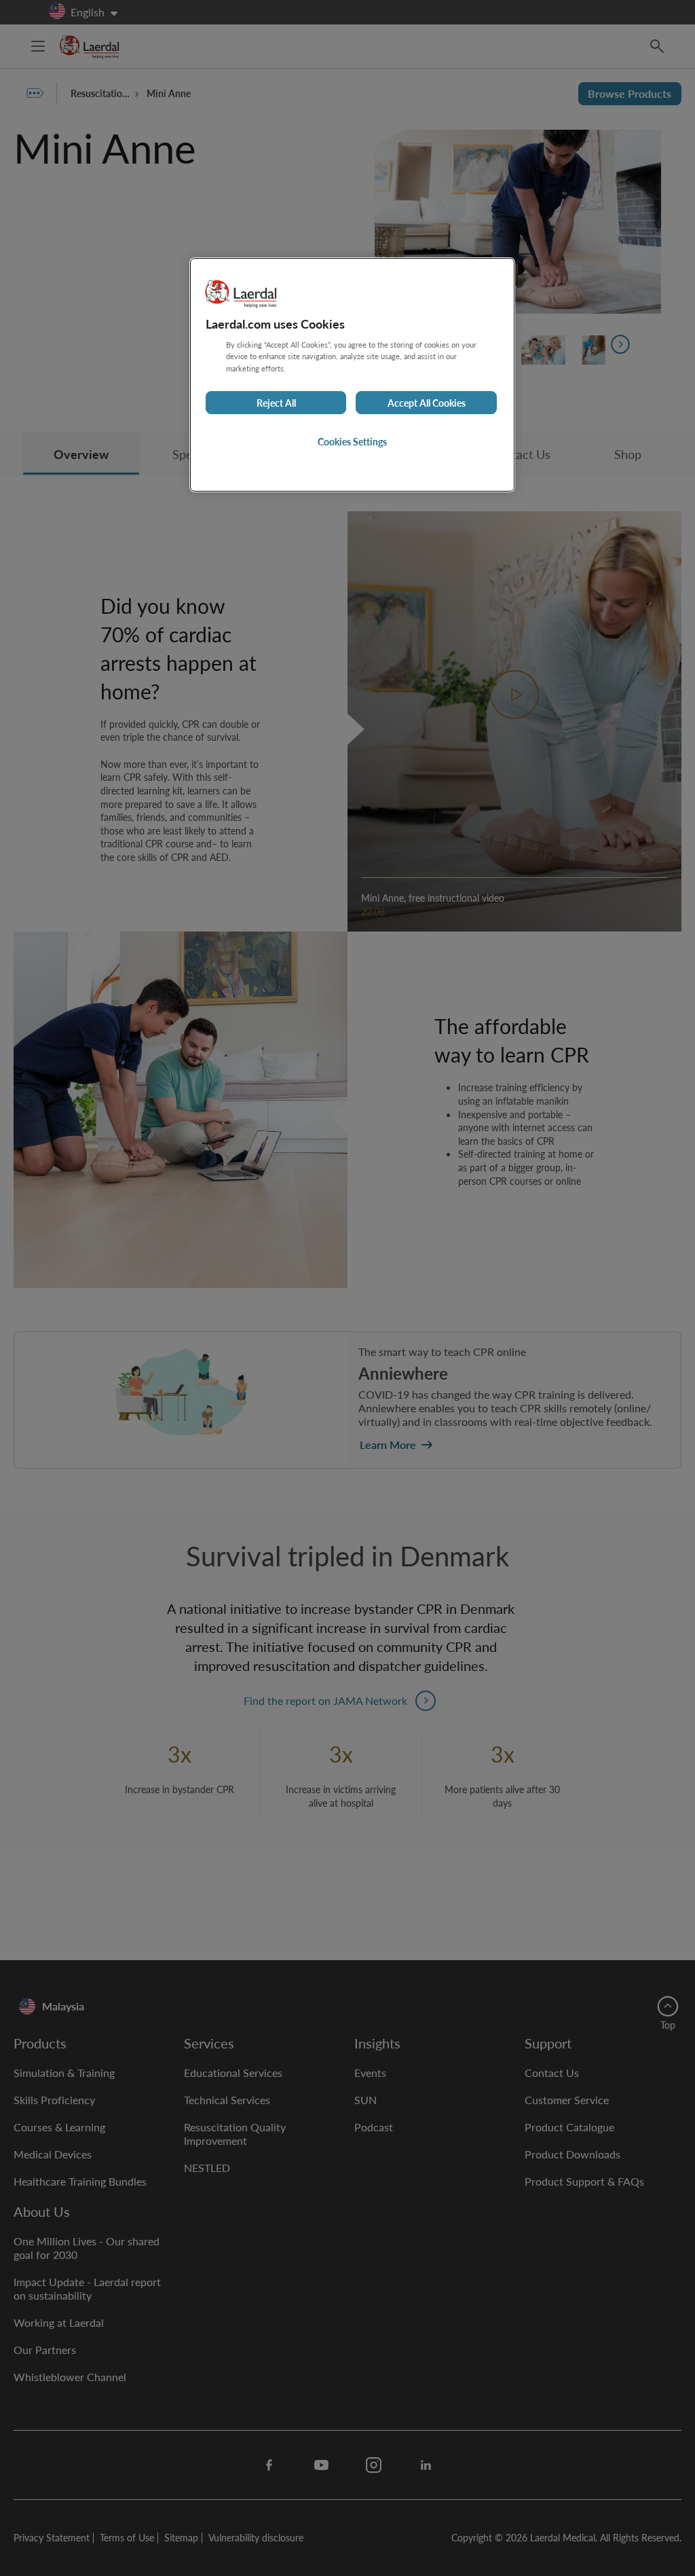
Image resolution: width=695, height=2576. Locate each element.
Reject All (276, 403)
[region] (352, 374)
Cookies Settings (352, 441)
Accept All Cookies (427, 403)
